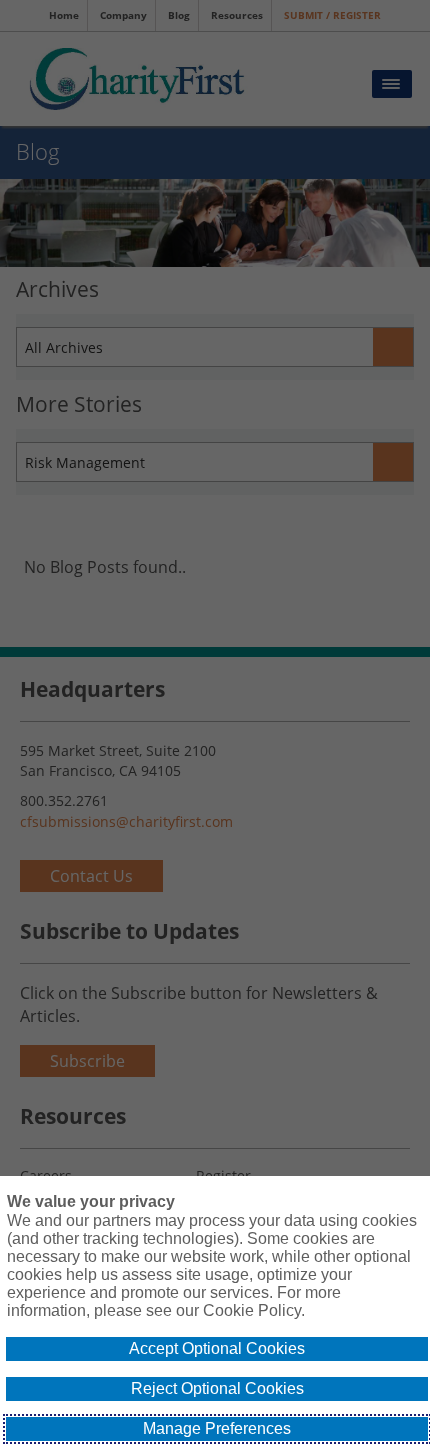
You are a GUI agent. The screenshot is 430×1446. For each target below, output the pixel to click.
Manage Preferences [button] (217, 1428)
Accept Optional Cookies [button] (217, 1348)
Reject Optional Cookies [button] (217, 1388)
